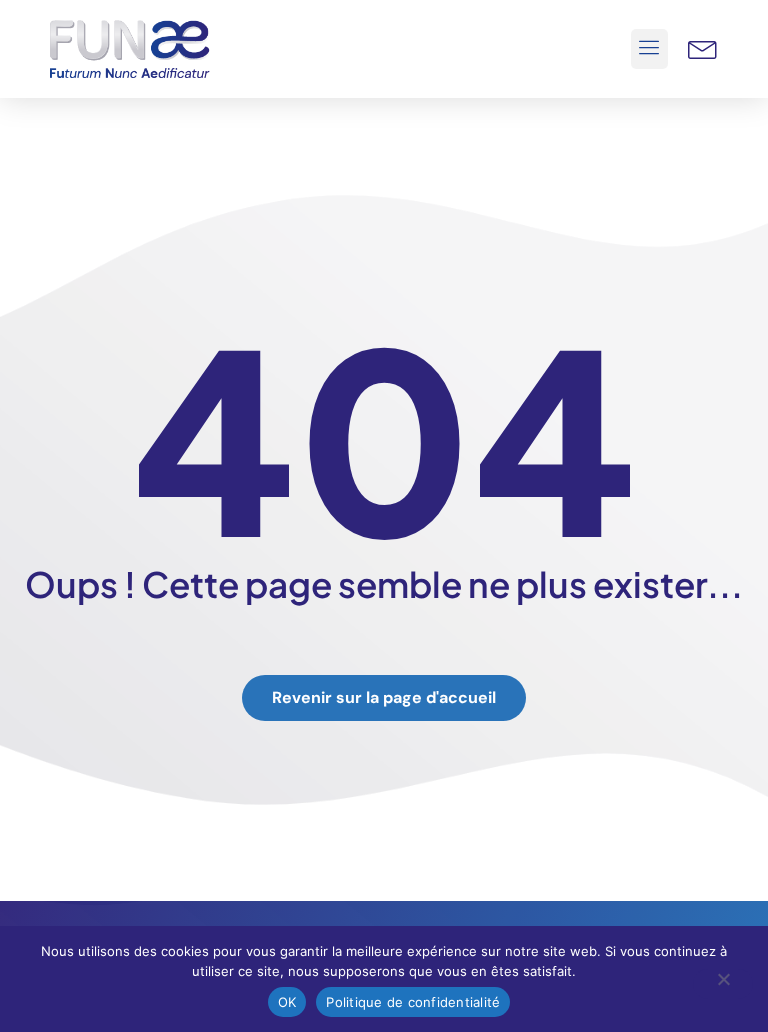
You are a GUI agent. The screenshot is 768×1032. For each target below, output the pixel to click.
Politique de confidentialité (413, 1002)
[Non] (723, 984)
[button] (650, 49)
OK (287, 1002)
